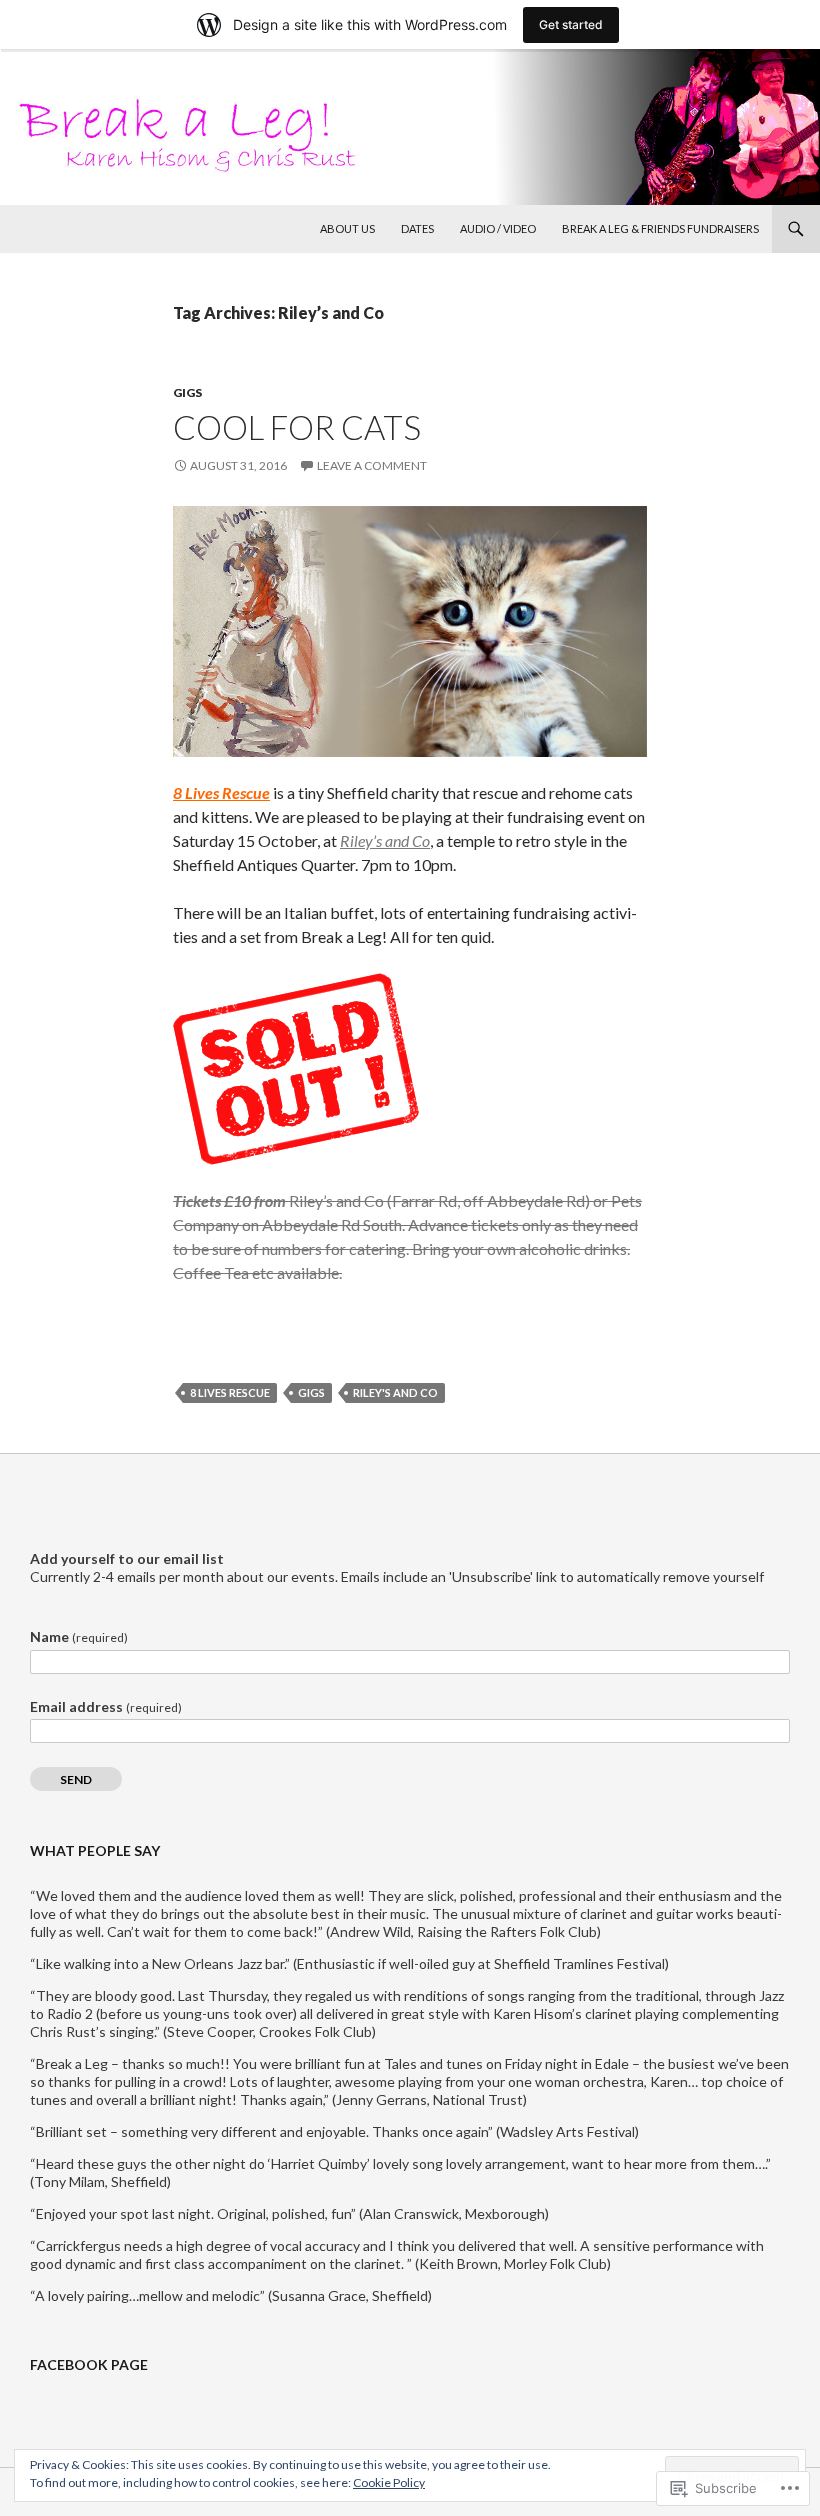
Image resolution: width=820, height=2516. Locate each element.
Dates (417, 228)
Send (76, 1779)
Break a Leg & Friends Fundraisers (660, 228)
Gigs (187, 392)
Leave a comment (372, 465)
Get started (571, 24)
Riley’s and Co (385, 840)
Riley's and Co (395, 1392)
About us (347, 228)
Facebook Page (89, 2364)
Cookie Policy (389, 2482)
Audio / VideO (498, 228)
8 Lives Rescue (221, 792)
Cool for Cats (297, 427)
